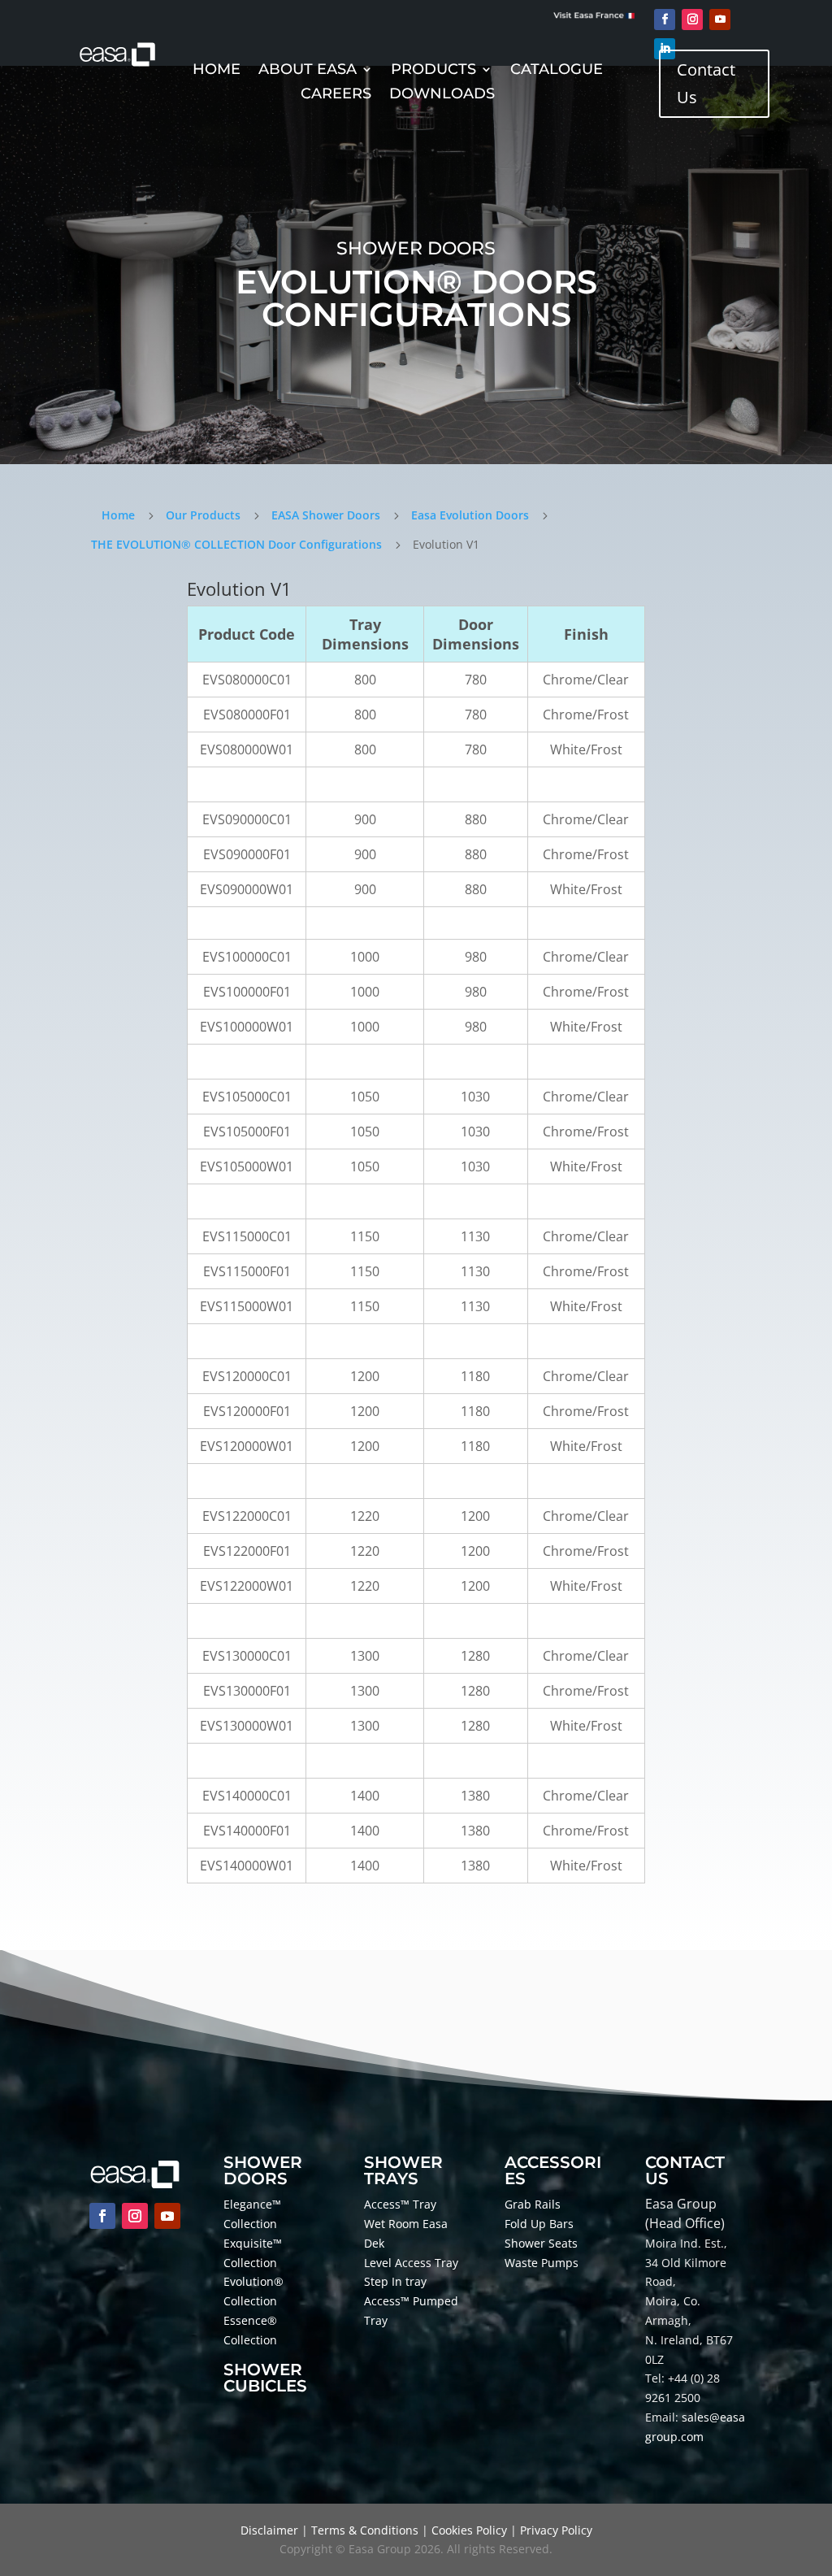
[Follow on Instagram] (692, 20)
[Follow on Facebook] (665, 20)
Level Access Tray (411, 2263)
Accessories (553, 2170)
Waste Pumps (542, 2263)
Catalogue (557, 71)
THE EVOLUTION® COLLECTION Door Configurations (236, 544)
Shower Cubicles (265, 2378)
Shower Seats (541, 2243)
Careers (336, 95)
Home (217, 71)
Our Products (203, 515)
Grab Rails (533, 2204)
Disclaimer (269, 2530)
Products (433, 71)
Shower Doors (263, 2170)
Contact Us (706, 83)
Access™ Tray (400, 2204)
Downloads (442, 95)
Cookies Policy (469, 2530)
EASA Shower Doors (326, 515)
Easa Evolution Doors (470, 515)
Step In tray (395, 2281)
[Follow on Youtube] (720, 20)
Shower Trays (403, 2170)
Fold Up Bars (539, 2224)
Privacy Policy (556, 2530)
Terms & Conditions (365, 2530)
